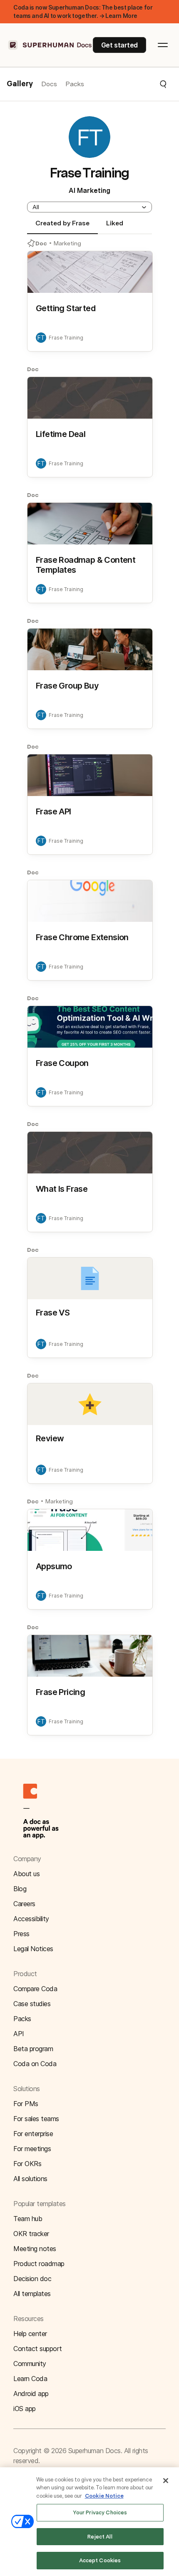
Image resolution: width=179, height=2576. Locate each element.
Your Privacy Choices (100, 2512)
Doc (41, 243)
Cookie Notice (104, 2496)
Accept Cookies (100, 2560)
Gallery (20, 84)
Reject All (100, 2537)
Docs (49, 84)
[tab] (62, 227)
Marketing (67, 243)
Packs (75, 84)
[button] (126, 84)
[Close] (166, 2481)
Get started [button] (119, 45)
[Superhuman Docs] (50, 45)
